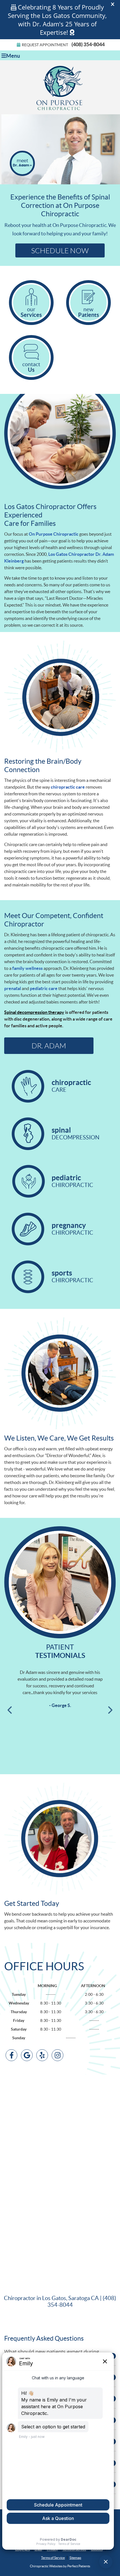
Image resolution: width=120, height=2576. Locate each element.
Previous (10, 1710)
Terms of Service (53, 2558)
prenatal (13, 988)
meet (22, 163)
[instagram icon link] (57, 2056)
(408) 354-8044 (88, 44)
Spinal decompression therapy (34, 1012)
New (89, 312)
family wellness (27, 968)
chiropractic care (68, 787)
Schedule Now (60, 250)
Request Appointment (45, 45)
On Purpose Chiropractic (54, 534)
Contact (31, 367)
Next (110, 1710)
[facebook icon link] (11, 2056)
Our (31, 312)
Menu (13, 56)
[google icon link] (27, 2056)
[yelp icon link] (42, 2056)
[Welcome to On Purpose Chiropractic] (60, 110)
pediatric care (44, 988)
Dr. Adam (49, 1046)
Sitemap (75, 2558)
